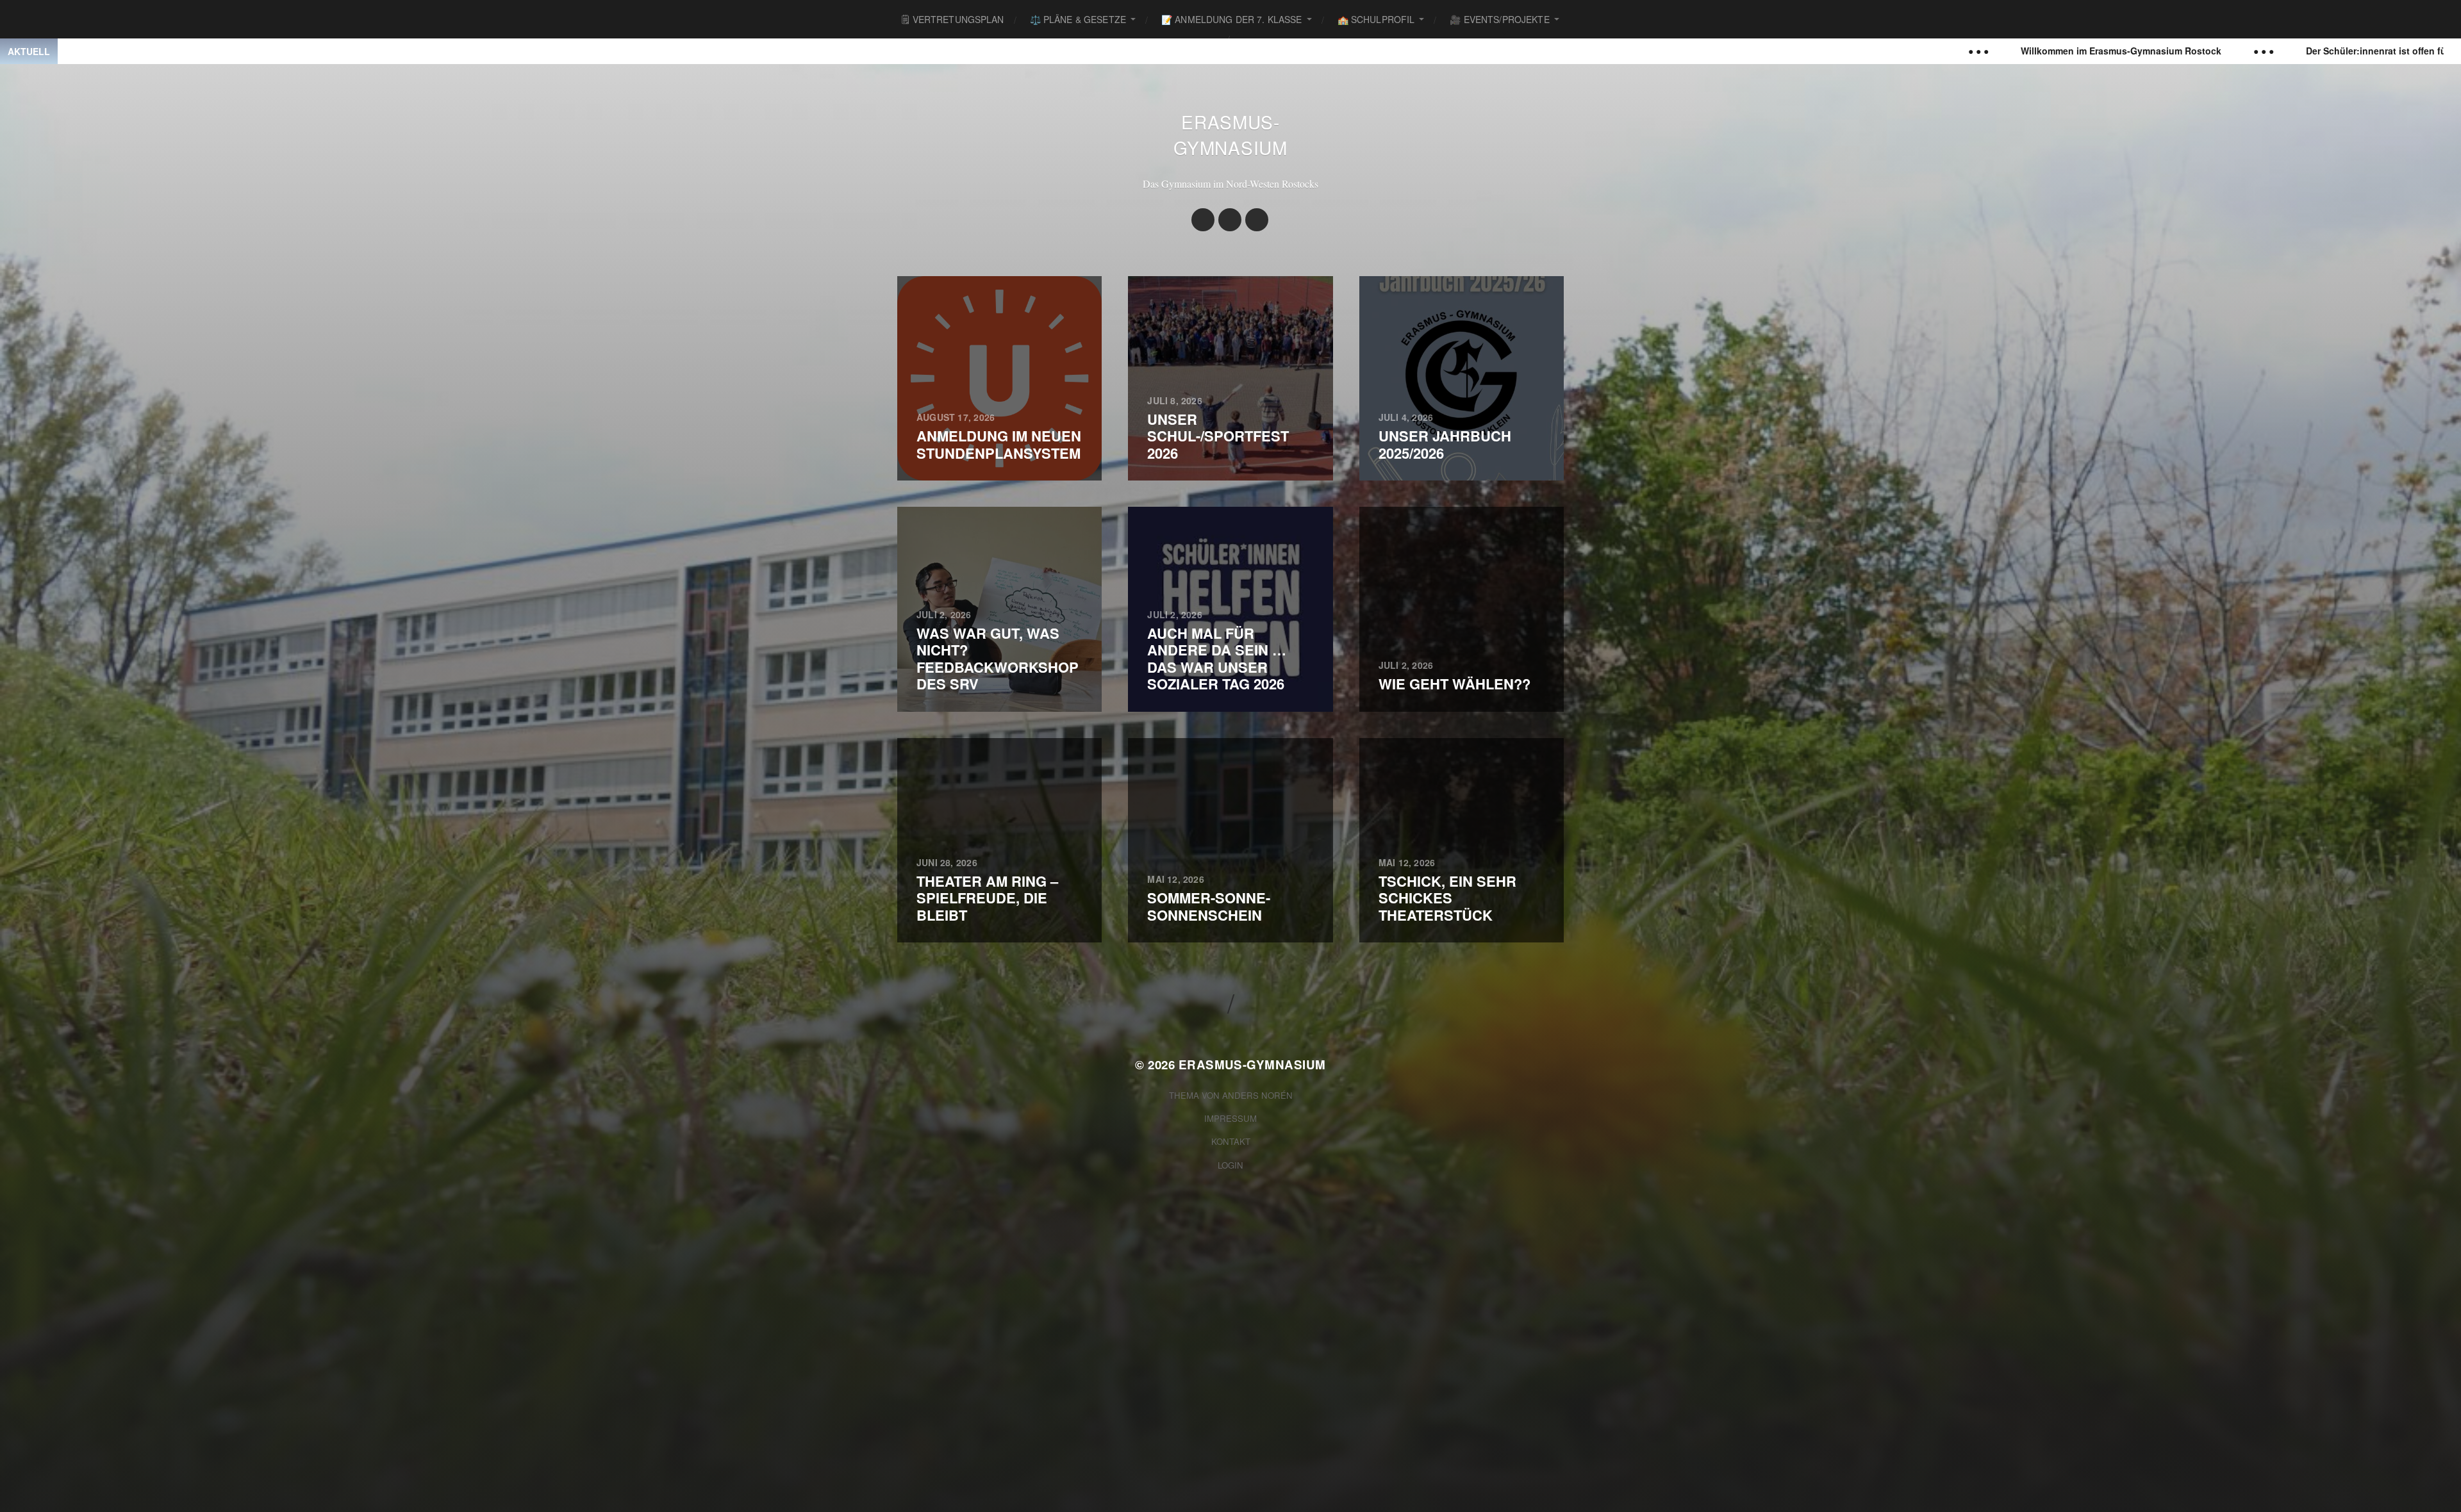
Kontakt (1231, 1141)
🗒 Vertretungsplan (953, 19)
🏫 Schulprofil (1376, 19)
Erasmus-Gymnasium (1230, 135)
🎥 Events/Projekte (1499, 19)
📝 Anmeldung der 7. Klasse (1232, 19)
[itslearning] (1257, 220)
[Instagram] (1203, 220)
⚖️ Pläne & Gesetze (1078, 19)
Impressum (1230, 1118)
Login (1230, 1165)
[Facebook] (1230, 220)
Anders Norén (1257, 1095)
